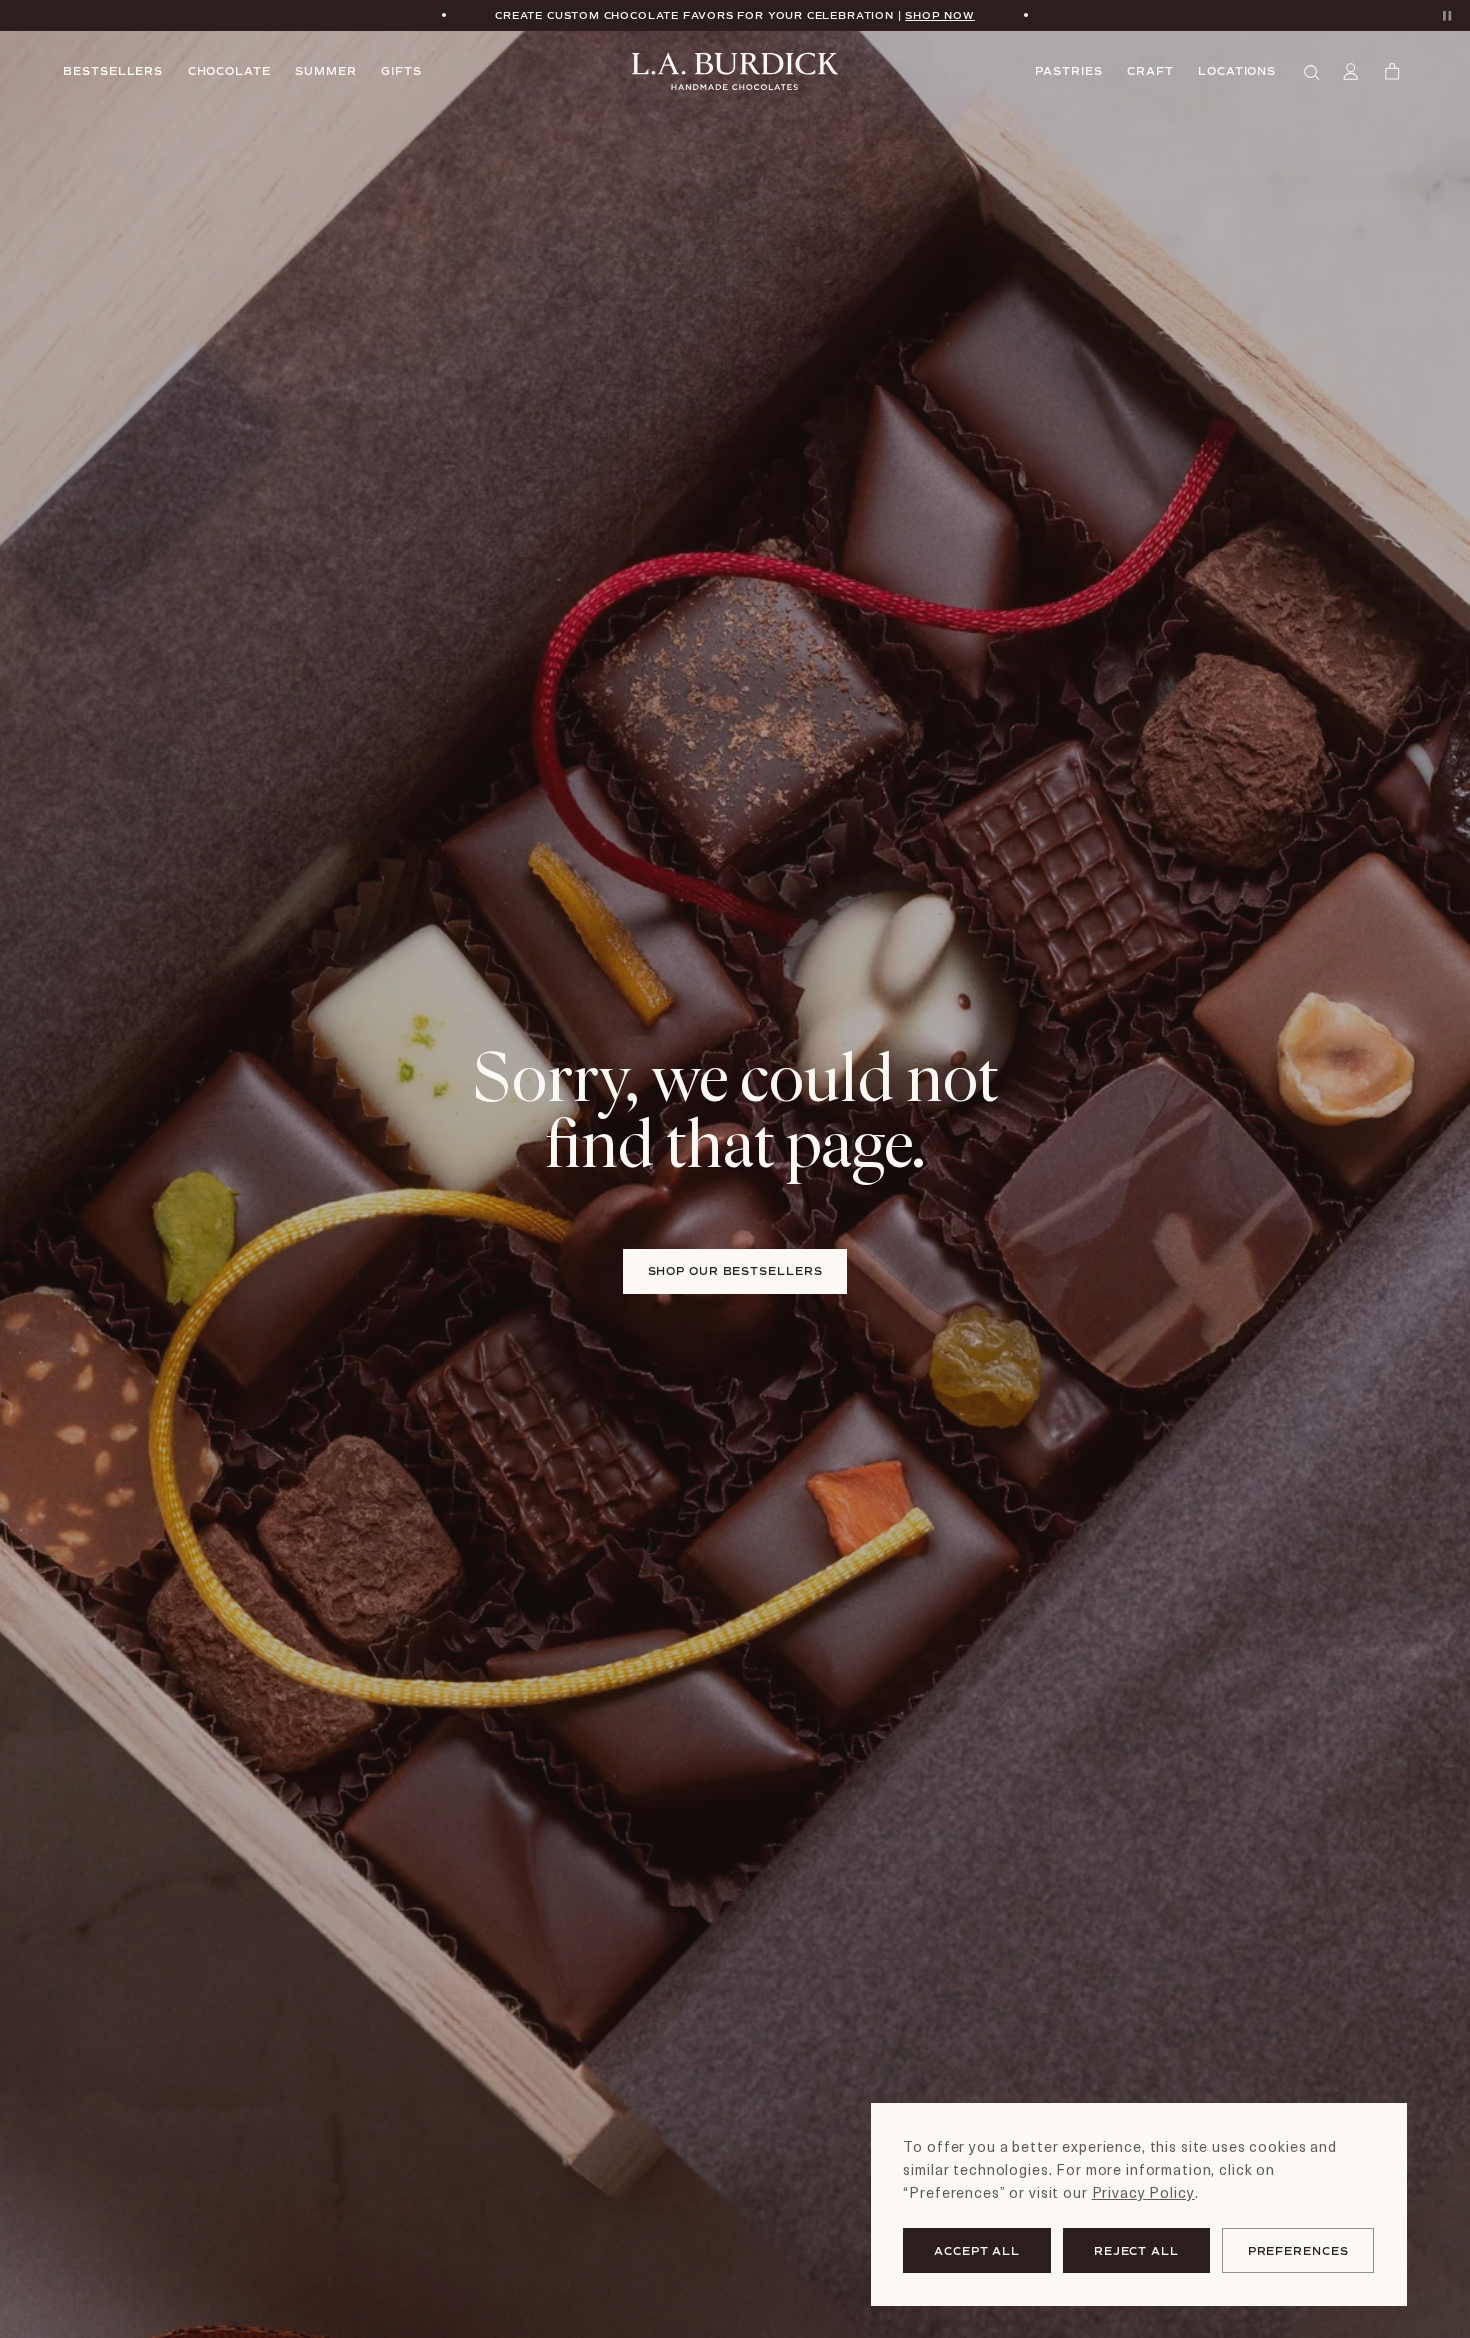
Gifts (401, 70)
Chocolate (229, 70)
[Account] (1353, 72)
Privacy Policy (1143, 2192)
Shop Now (940, 15)
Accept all (977, 2250)
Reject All (1136, 2250)
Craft (1150, 70)
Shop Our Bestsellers (735, 1270)
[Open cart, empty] (1394, 72)
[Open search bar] (1313, 72)
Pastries (1068, 70)
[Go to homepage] (735, 71)
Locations (1237, 70)
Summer (325, 70)
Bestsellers (113, 70)
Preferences (1298, 2250)
